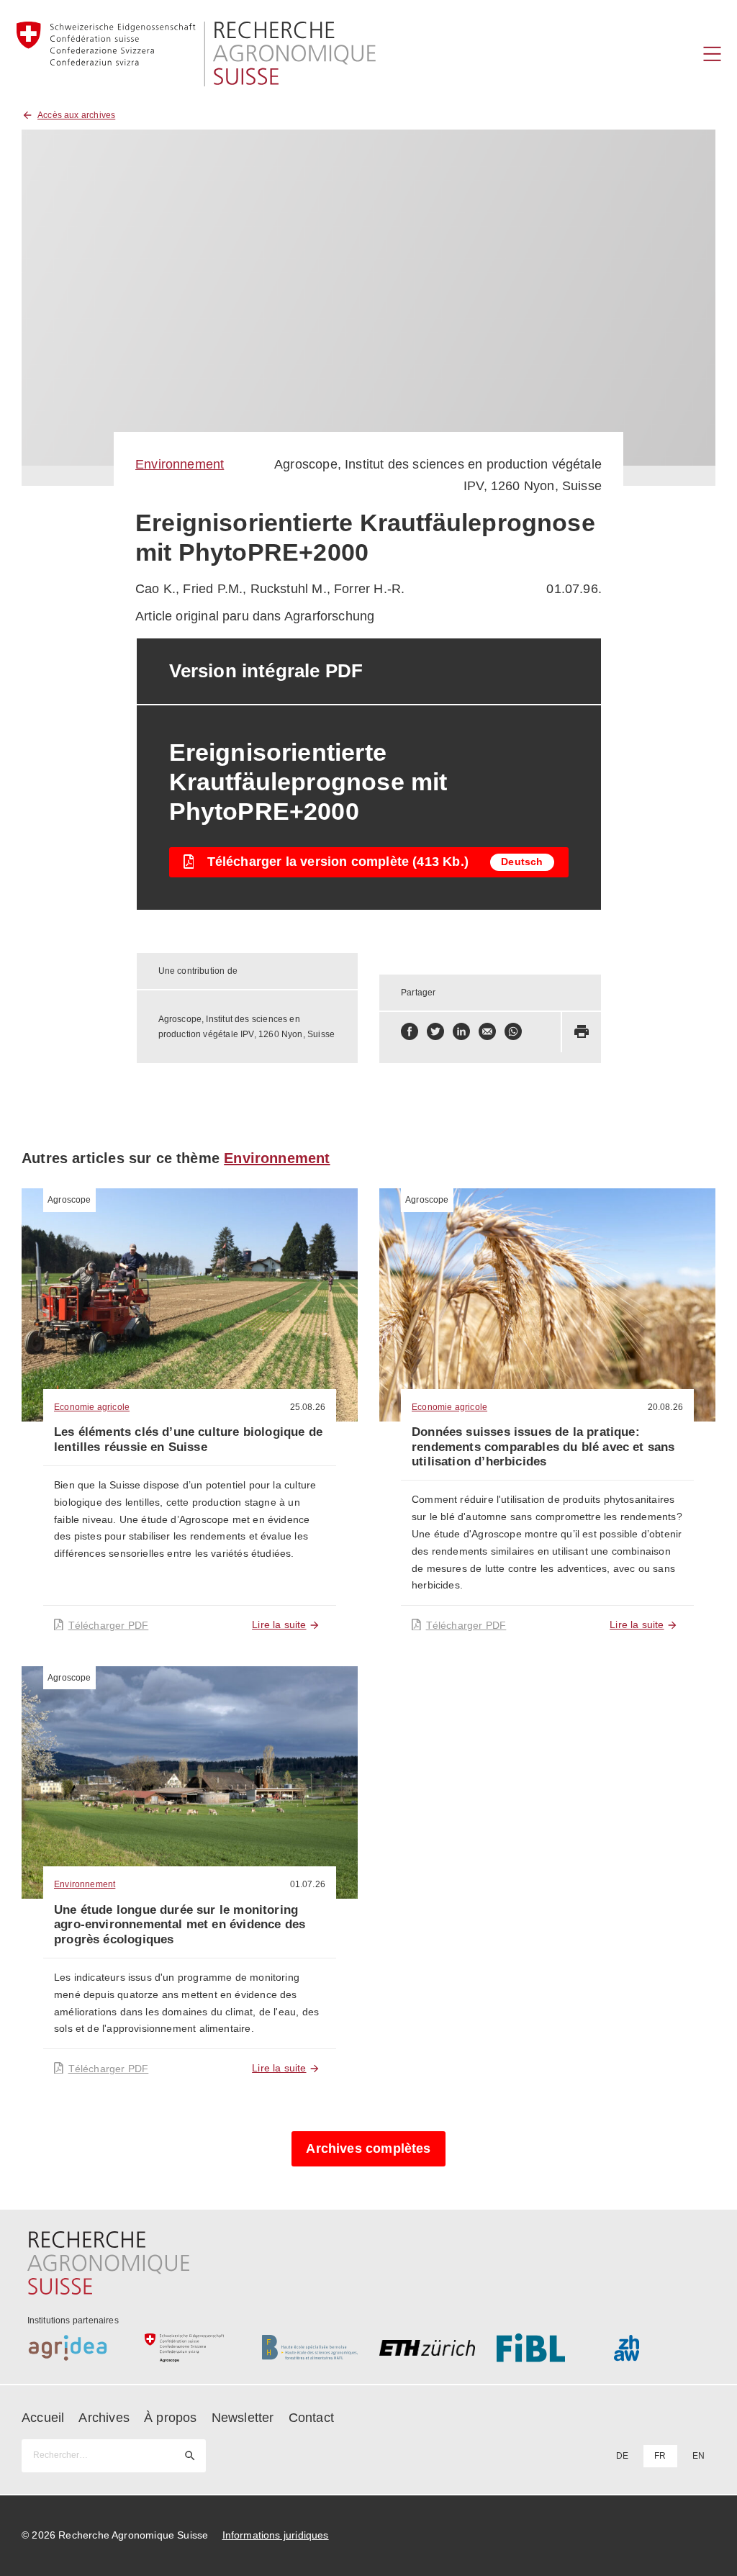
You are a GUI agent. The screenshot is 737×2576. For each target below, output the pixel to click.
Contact (311, 2418)
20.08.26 (665, 1407)
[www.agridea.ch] (75, 2348)
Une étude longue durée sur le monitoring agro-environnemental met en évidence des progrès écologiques (180, 1925)
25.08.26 (308, 1407)
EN (698, 2456)
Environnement (180, 464)
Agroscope (69, 1200)
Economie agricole (92, 1407)
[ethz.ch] (427, 2348)
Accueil (43, 2418)
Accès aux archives (76, 115)
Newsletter (243, 2418)
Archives (104, 2418)
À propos (170, 2418)
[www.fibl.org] (544, 2348)
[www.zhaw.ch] (662, 2348)
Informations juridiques (276, 2535)
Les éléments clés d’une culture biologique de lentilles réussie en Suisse (188, 1439)
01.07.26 (308, 1884)
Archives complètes (368, 2148)
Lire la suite (279, 1624)
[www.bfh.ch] (310, 2348)
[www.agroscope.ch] (193, 2348)
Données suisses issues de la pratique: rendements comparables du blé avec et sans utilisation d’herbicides (543, 1447)
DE (622, 2456)
